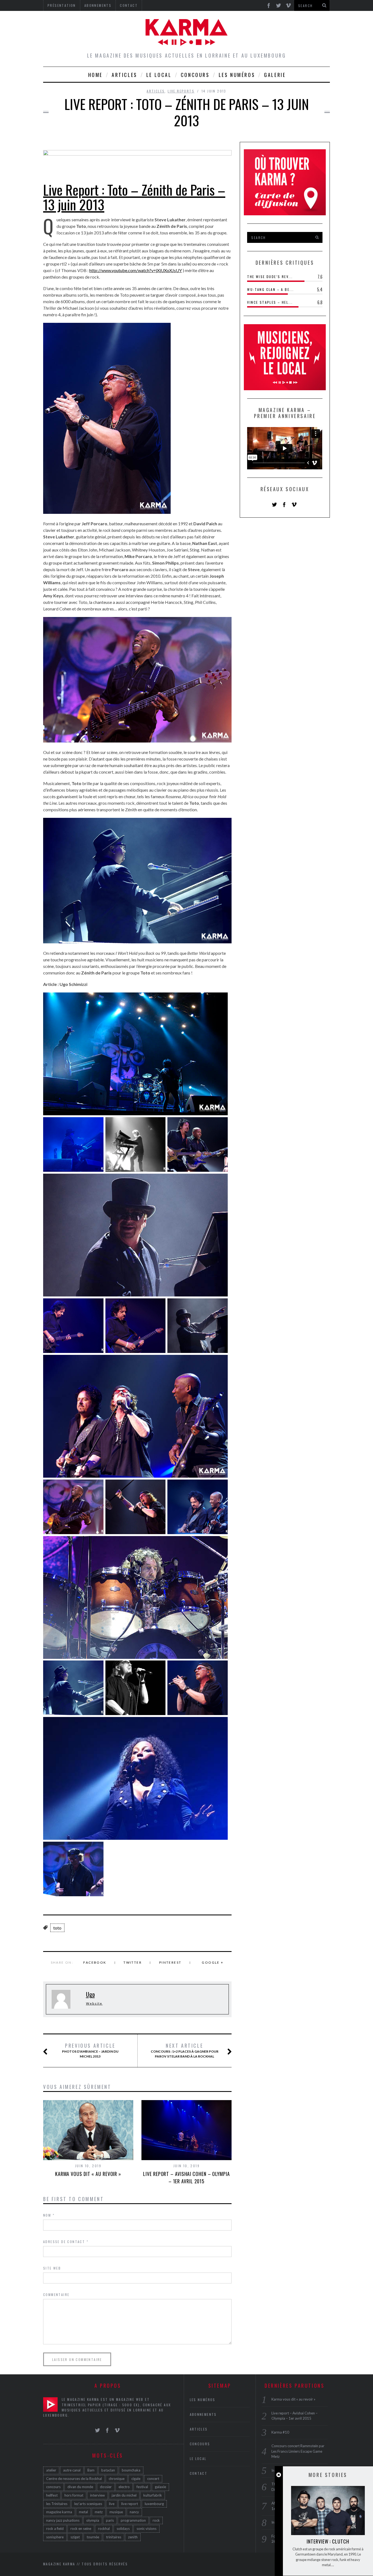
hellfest (52, 2495)
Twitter (133, 1962)
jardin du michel (124, 2495)
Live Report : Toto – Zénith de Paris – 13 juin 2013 (134, 197)
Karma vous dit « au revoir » (88, 2174)
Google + (213, 1962)
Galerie (275, 75)
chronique (117, 2479)
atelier (51, 2470)
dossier (106, 2487)
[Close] (279, 2475)
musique (116, 2512)
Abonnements (203, 2414)
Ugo (90, 1994)
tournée (93, 2537)
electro (124, 2487)
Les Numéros (237, 75)
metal (83, 2512)
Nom (49, 2215)
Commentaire (56, 2295)
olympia (93, 2520)
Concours (195, 75)
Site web (52, 2268)
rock (156, 2520)
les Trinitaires (57, 2504)
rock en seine (81, 2529)
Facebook (95, 1962)
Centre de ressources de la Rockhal (74, 2479)
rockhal (104, 2529)
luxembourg (154, 2504)
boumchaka (131, 2470)
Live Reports (181, 91)
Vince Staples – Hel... (270, 302)
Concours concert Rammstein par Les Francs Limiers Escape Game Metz (298, 2451)
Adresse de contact (66, 2242)
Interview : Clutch (328, 2541)
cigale (136, 2479)
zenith (133, 2537)
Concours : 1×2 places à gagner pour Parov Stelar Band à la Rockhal (184, 2050)
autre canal (72, 2470)
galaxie (160, 2487)
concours (53, 2487)
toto (57, 1928)
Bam (91, 2470)
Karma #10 (280, 2432)
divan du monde (80, 2487)
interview (97, 2495)
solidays (123, 2529)
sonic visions (146, 2529)
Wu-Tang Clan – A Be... (270, 289)
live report (130, 2504)
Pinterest (170, 1962)
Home (95, 75)
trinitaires (114, 2537)
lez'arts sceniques (88, 2504)
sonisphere (55, 2537)
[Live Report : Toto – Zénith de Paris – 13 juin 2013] (137, 149)
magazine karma (59, 2512)
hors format (74, 2495)
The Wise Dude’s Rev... (270, 277)
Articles (125, 75)
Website (94, 2003)
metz (99, 2512)
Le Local (159, 75)
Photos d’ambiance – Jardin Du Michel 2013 (90, 2050)
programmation (133, 2520)
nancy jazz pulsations (63, 2520)
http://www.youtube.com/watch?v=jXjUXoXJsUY (136, 270)
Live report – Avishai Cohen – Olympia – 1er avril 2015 (186, 2177)
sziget (75, 2537)
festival (142, 2487)
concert (153, 2479)
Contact (199, 2473)
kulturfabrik (153, 2495)
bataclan (108, 2470)
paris (110, 2520)
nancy (134, 2512)
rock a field (55, 2529)
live (112, 2504)
